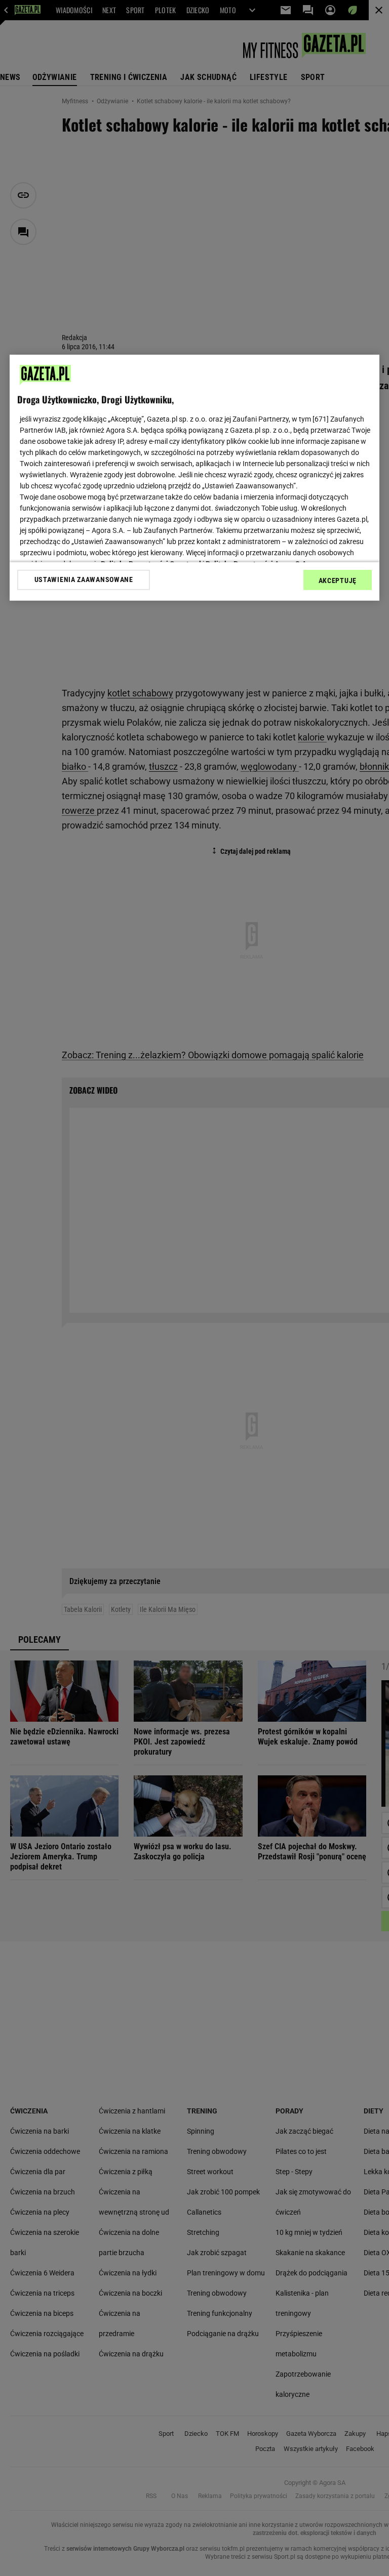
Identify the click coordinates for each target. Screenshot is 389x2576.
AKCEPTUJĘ (338, 580)
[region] (194, 477)
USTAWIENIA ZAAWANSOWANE (84, 579)
